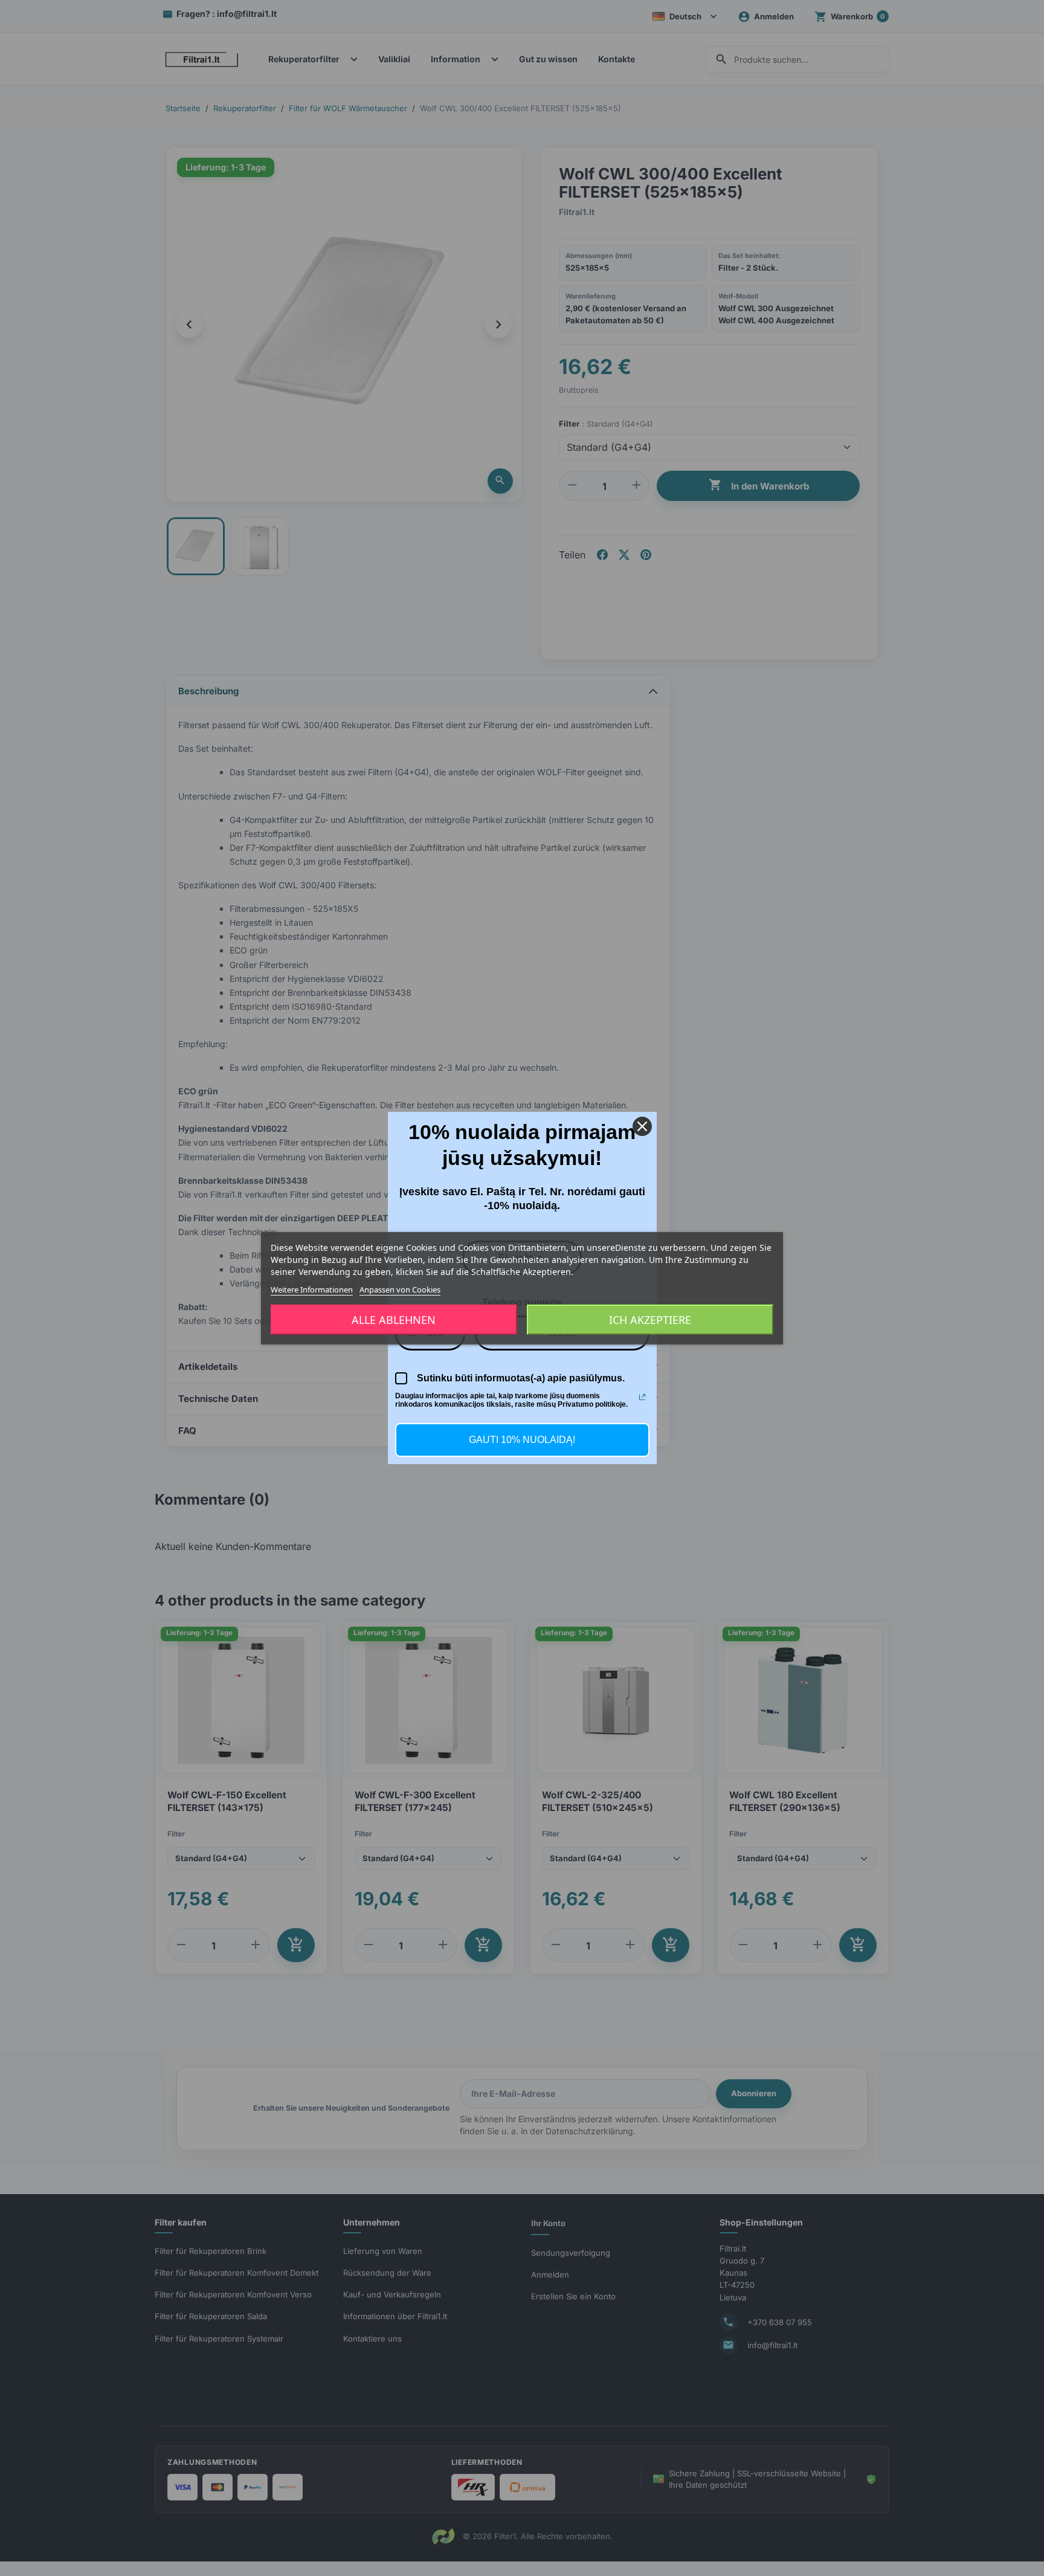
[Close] (642, 1126)
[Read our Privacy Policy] (642, 1397)
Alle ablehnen (394, 1320)
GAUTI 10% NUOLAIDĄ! (522, 1440)
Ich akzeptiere (650, 1320)
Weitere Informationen (312, 1289)
